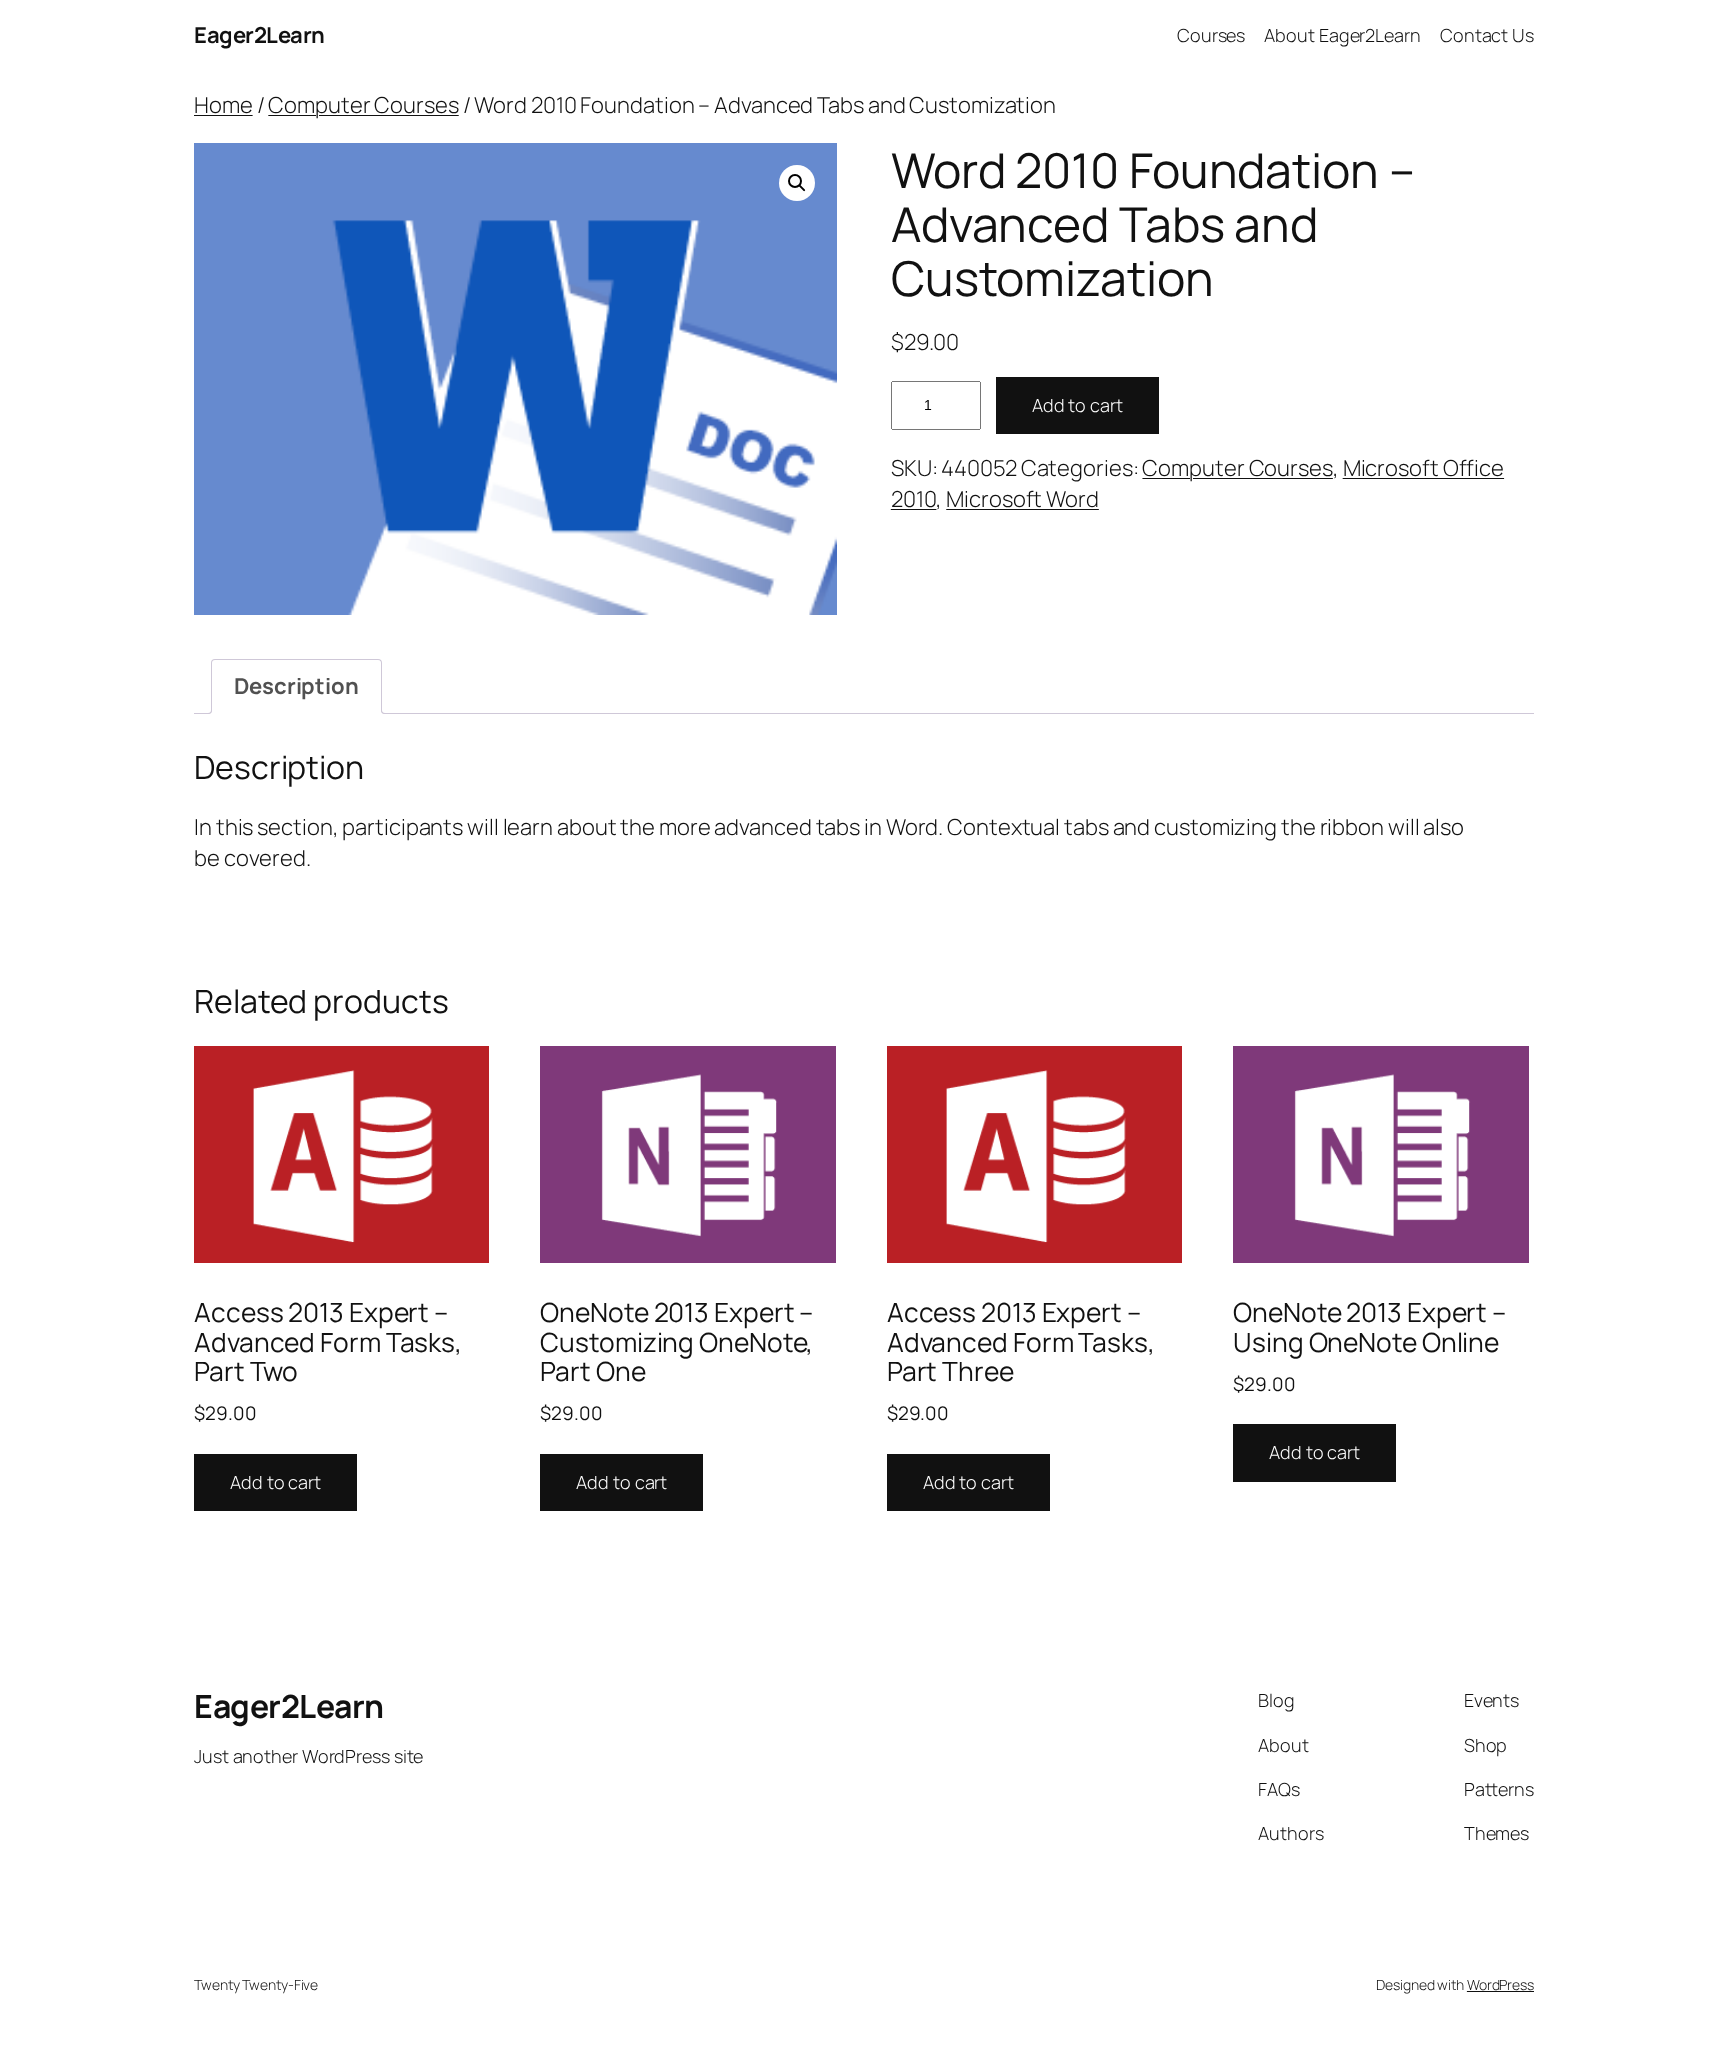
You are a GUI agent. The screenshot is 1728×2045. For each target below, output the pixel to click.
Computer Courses (363, 105)
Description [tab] (296, 686)
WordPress (1500, 1984)
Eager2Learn (259, 35)
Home (223, 105)
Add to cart (1077, 405)
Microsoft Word (1022, 499)
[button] (797, 183)
